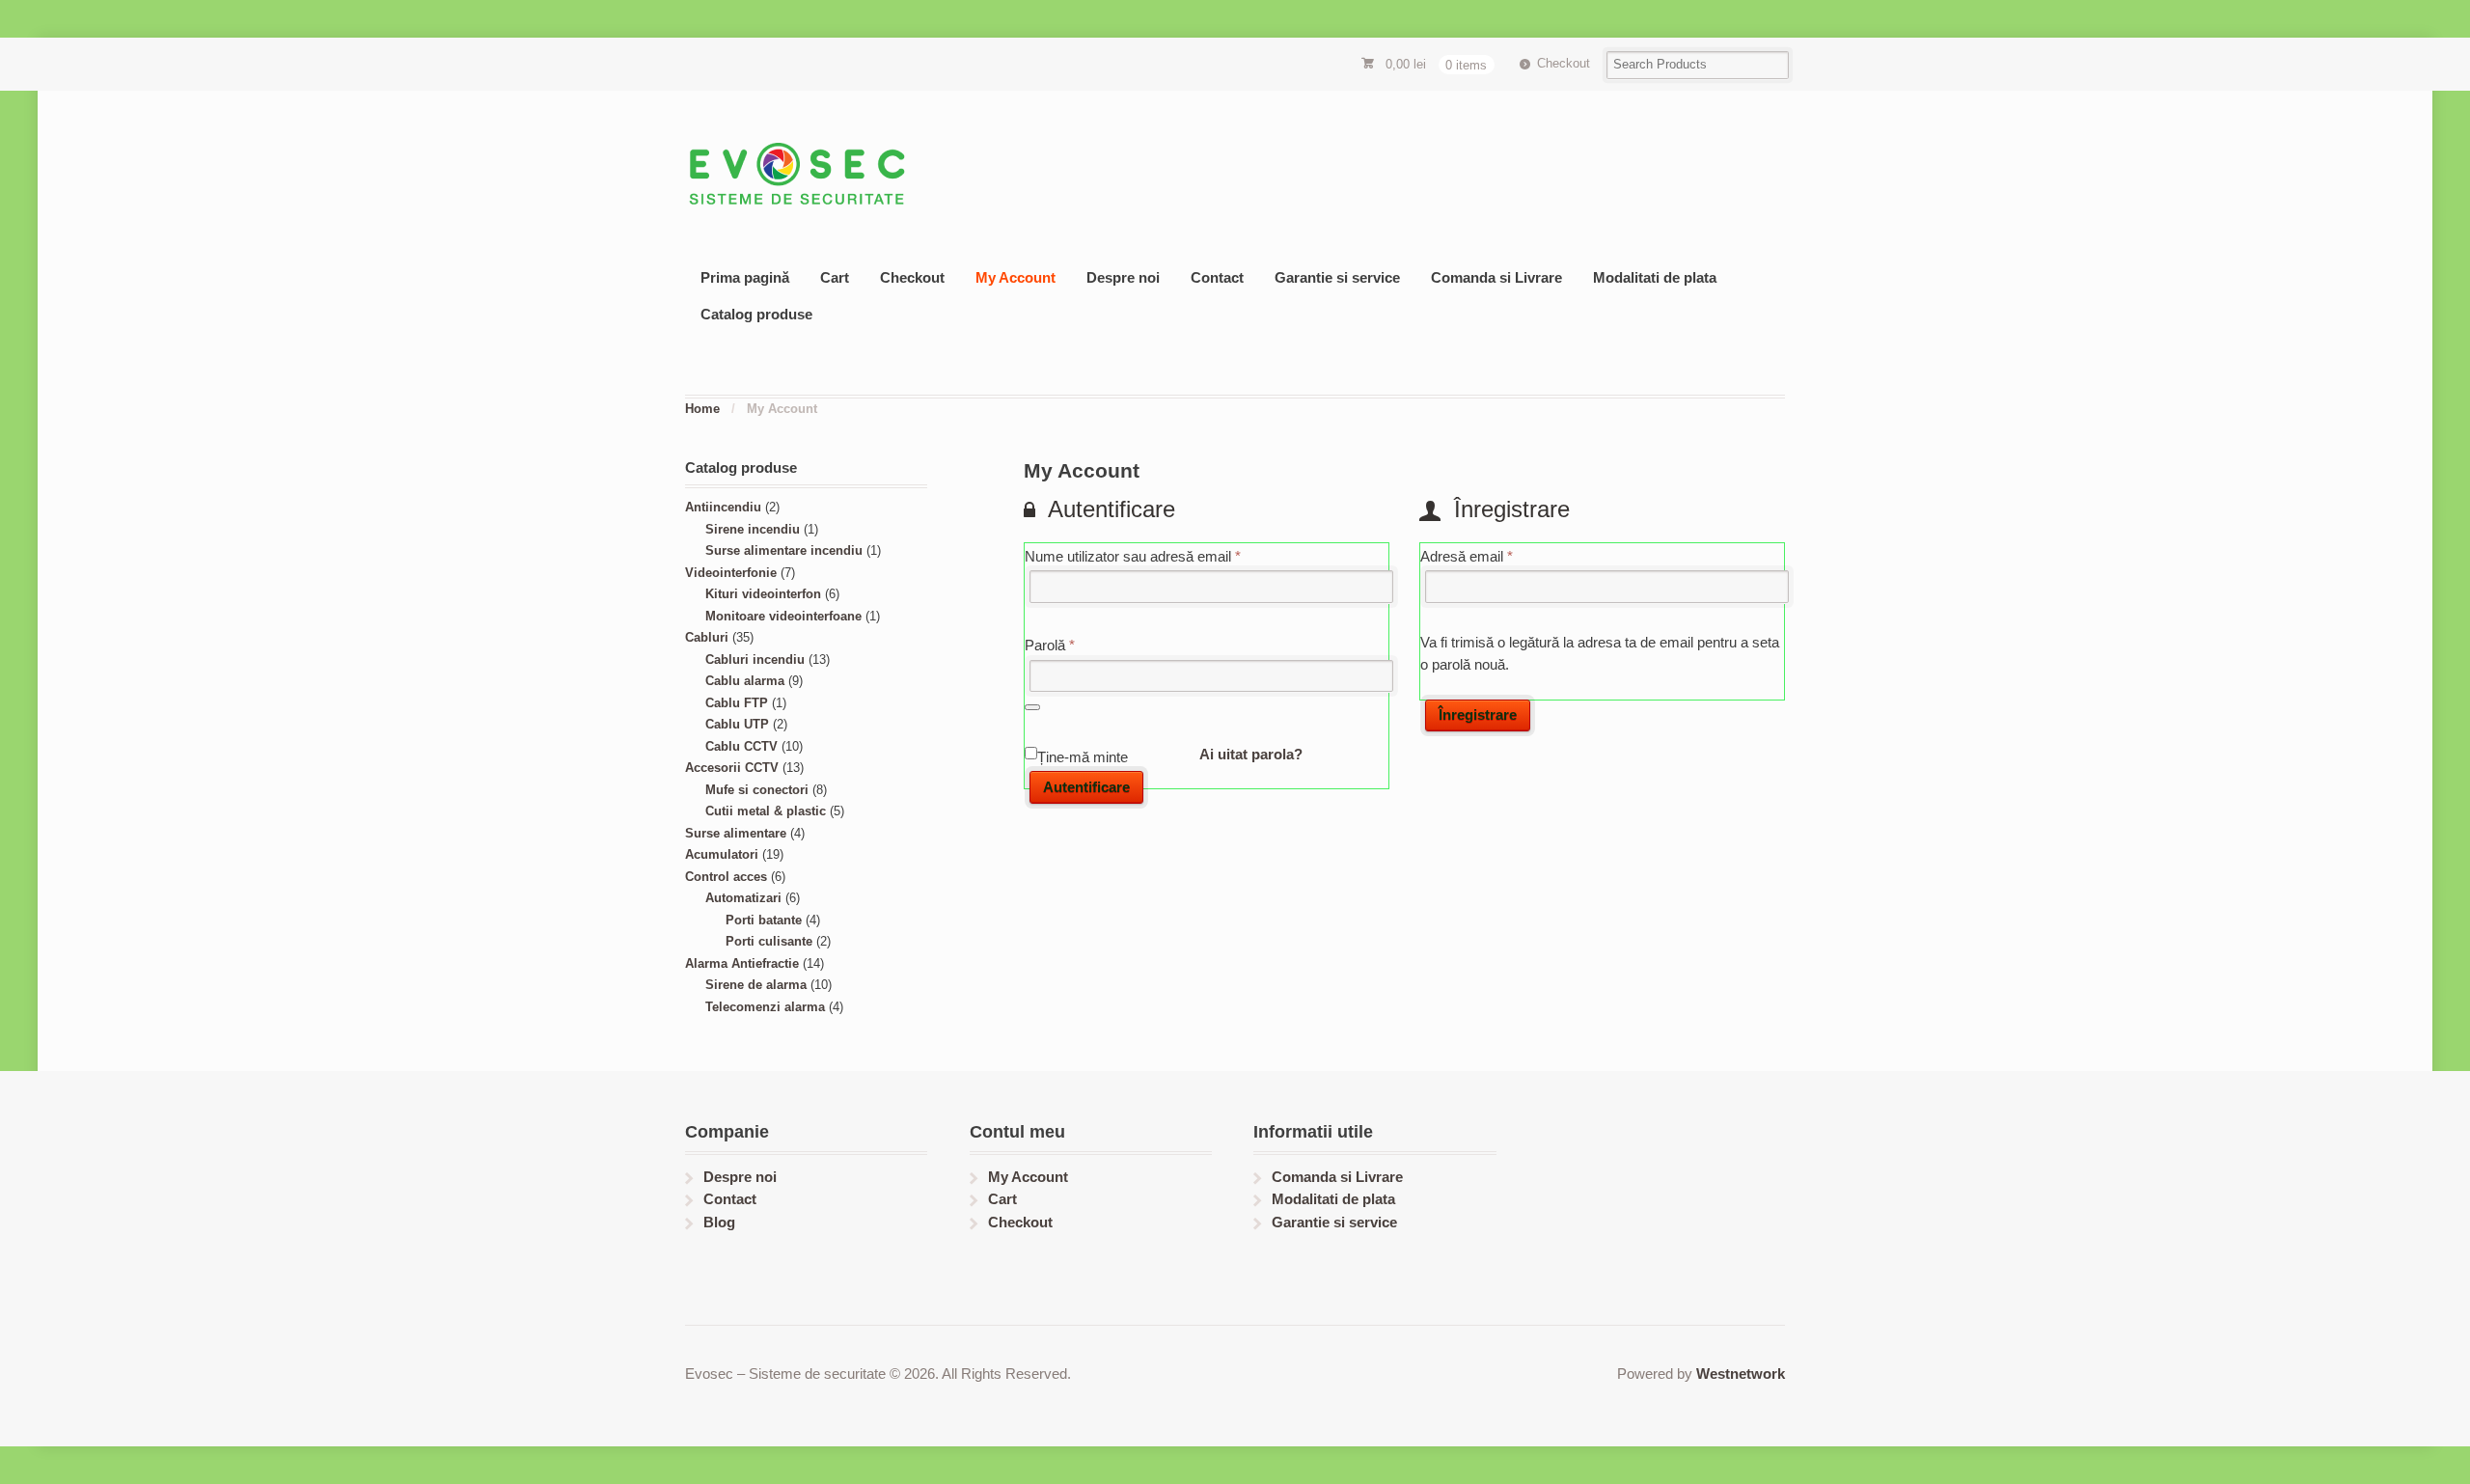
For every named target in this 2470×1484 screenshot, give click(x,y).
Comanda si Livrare (1496, 277)
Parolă (1083, 645)
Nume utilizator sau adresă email (1166, 556)
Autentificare (1086, 787)
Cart (835, 277)
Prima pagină (745, 277)
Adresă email (1500, 556)
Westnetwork (1741, 1374)
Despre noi (1123, 277)
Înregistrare (1478, 715)
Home (702, 409)
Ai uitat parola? (1251, 754)
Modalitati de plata (1655, 277)
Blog (719, 1222)
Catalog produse (756, 314)
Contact (1217, 277)
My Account (1015, 277)
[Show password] (1032, 707)
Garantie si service (1337, 277)
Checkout (1564, 63)
